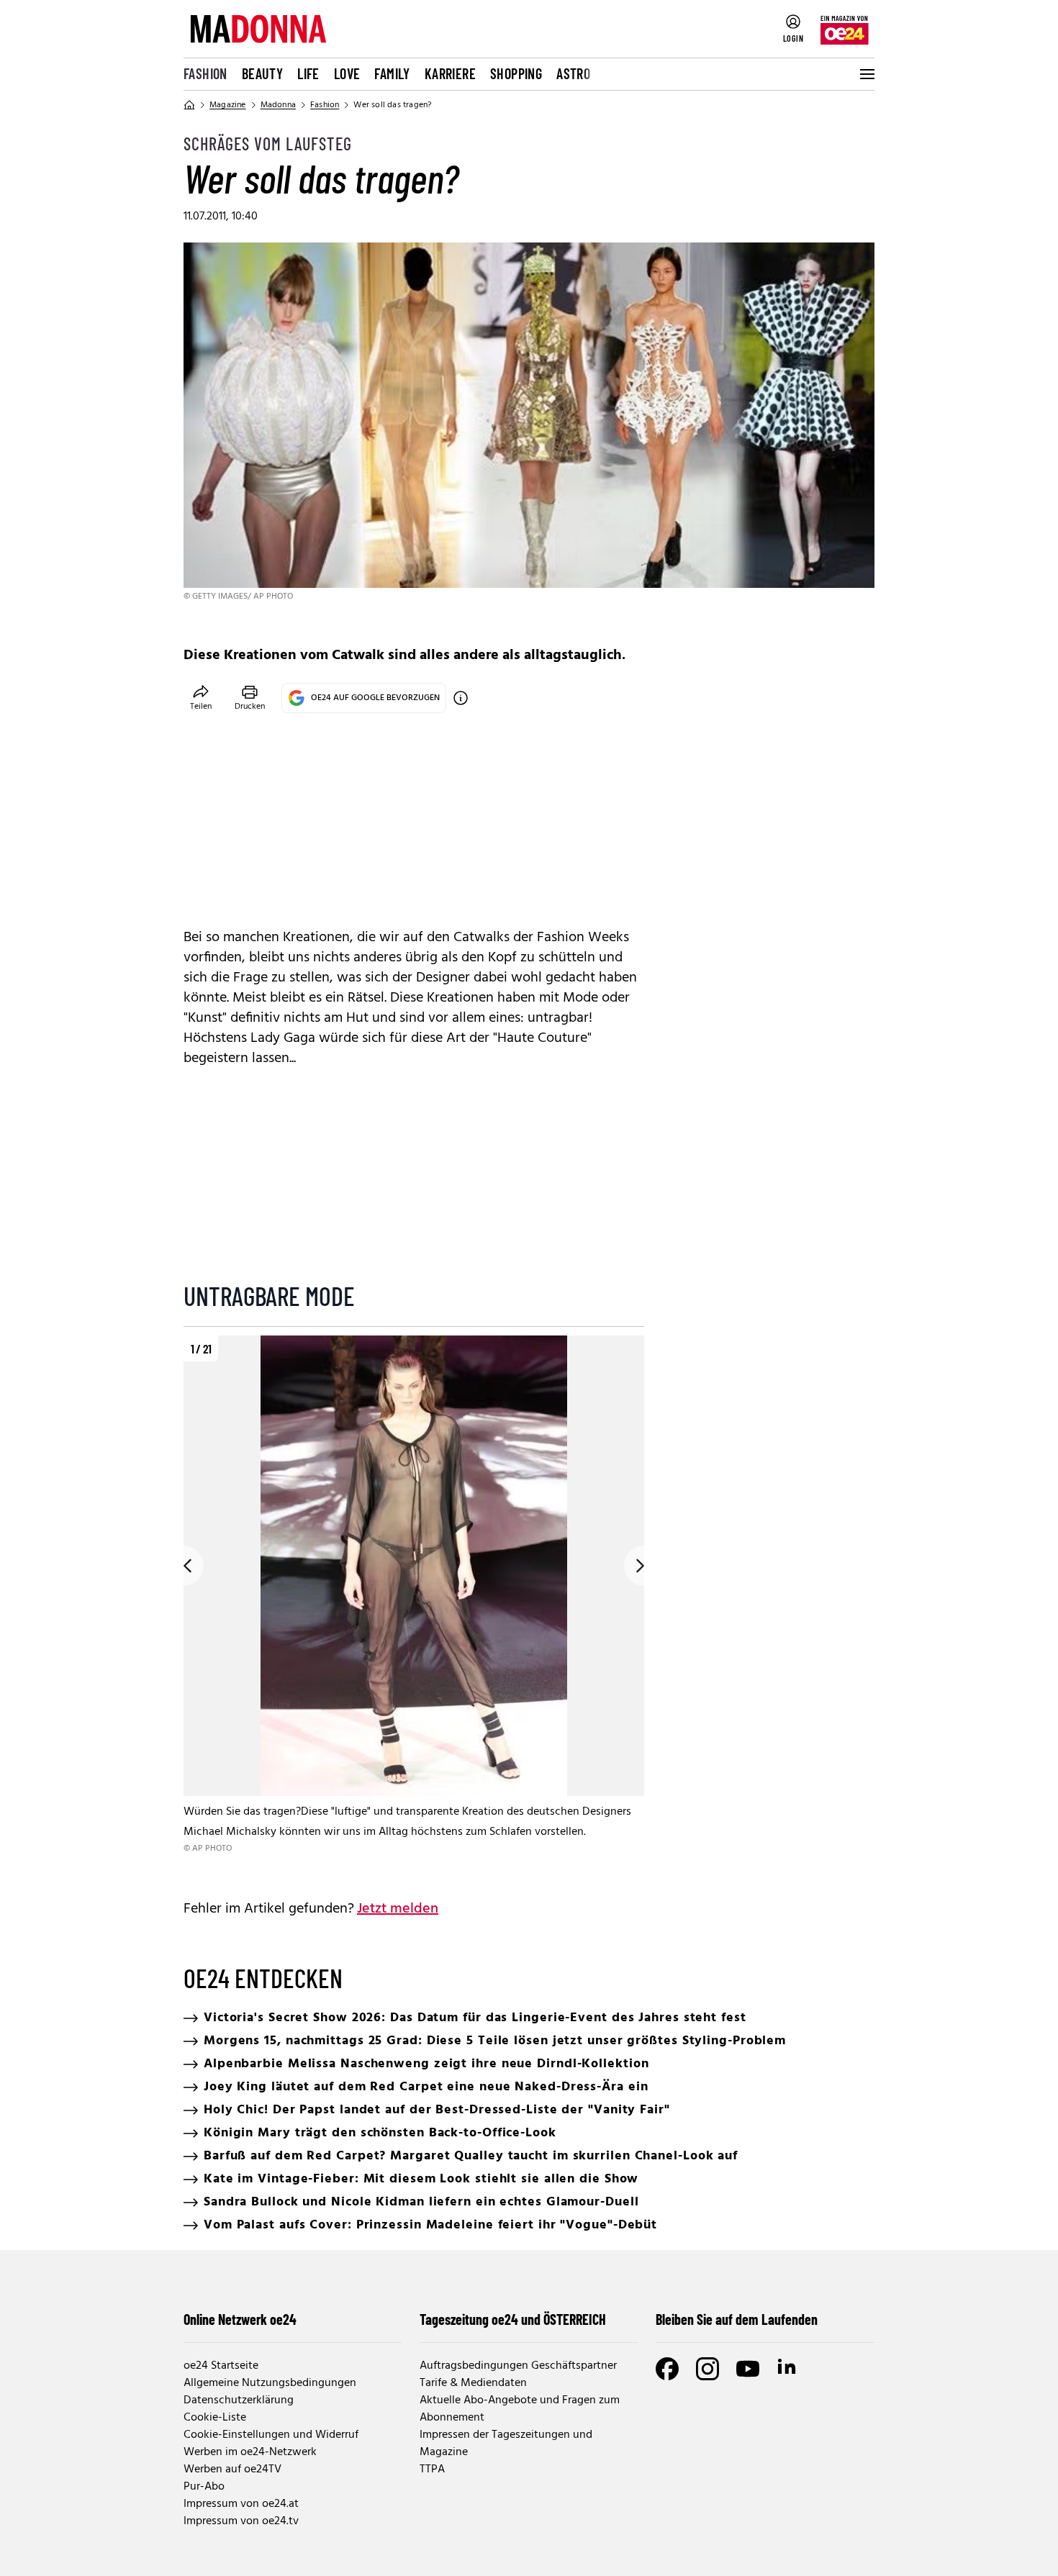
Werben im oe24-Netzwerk (250, 2452)
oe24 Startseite (221, 2366)
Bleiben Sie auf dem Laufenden (737, 2319)
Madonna (278, 105)
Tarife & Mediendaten (473, 2383)
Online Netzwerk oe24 (240, 2319)
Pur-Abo (204, 2487)
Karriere (450, 73)
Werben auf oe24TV (232, 2470)
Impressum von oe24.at (241, 2504)
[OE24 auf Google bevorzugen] (461, 698)
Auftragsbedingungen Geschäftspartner (518, 2366)
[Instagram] (707, 2369)
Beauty (262, 73)
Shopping (516, 73)
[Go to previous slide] (184, 1566)
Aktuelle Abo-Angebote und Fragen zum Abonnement (520, 2409)
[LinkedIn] (788, 2369)
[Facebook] (667, 2369)
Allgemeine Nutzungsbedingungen (270, 2383)
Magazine (228, 105)
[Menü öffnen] (866, 74)
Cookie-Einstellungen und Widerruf (271, 2435)
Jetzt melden (398, 1909)
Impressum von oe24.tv (241, 2521)
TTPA (432, 2470)
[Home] (189, 105)
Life (308, 73)
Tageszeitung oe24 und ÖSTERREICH (513, 2319)
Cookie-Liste (215, 2418)
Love (347, 73)
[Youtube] (748, 2369)
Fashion (205, 73)
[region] (414, 1606)
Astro (573, 73)
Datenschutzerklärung (239, 2400)
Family (392, 73)
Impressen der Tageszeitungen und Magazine (506, 2444)
